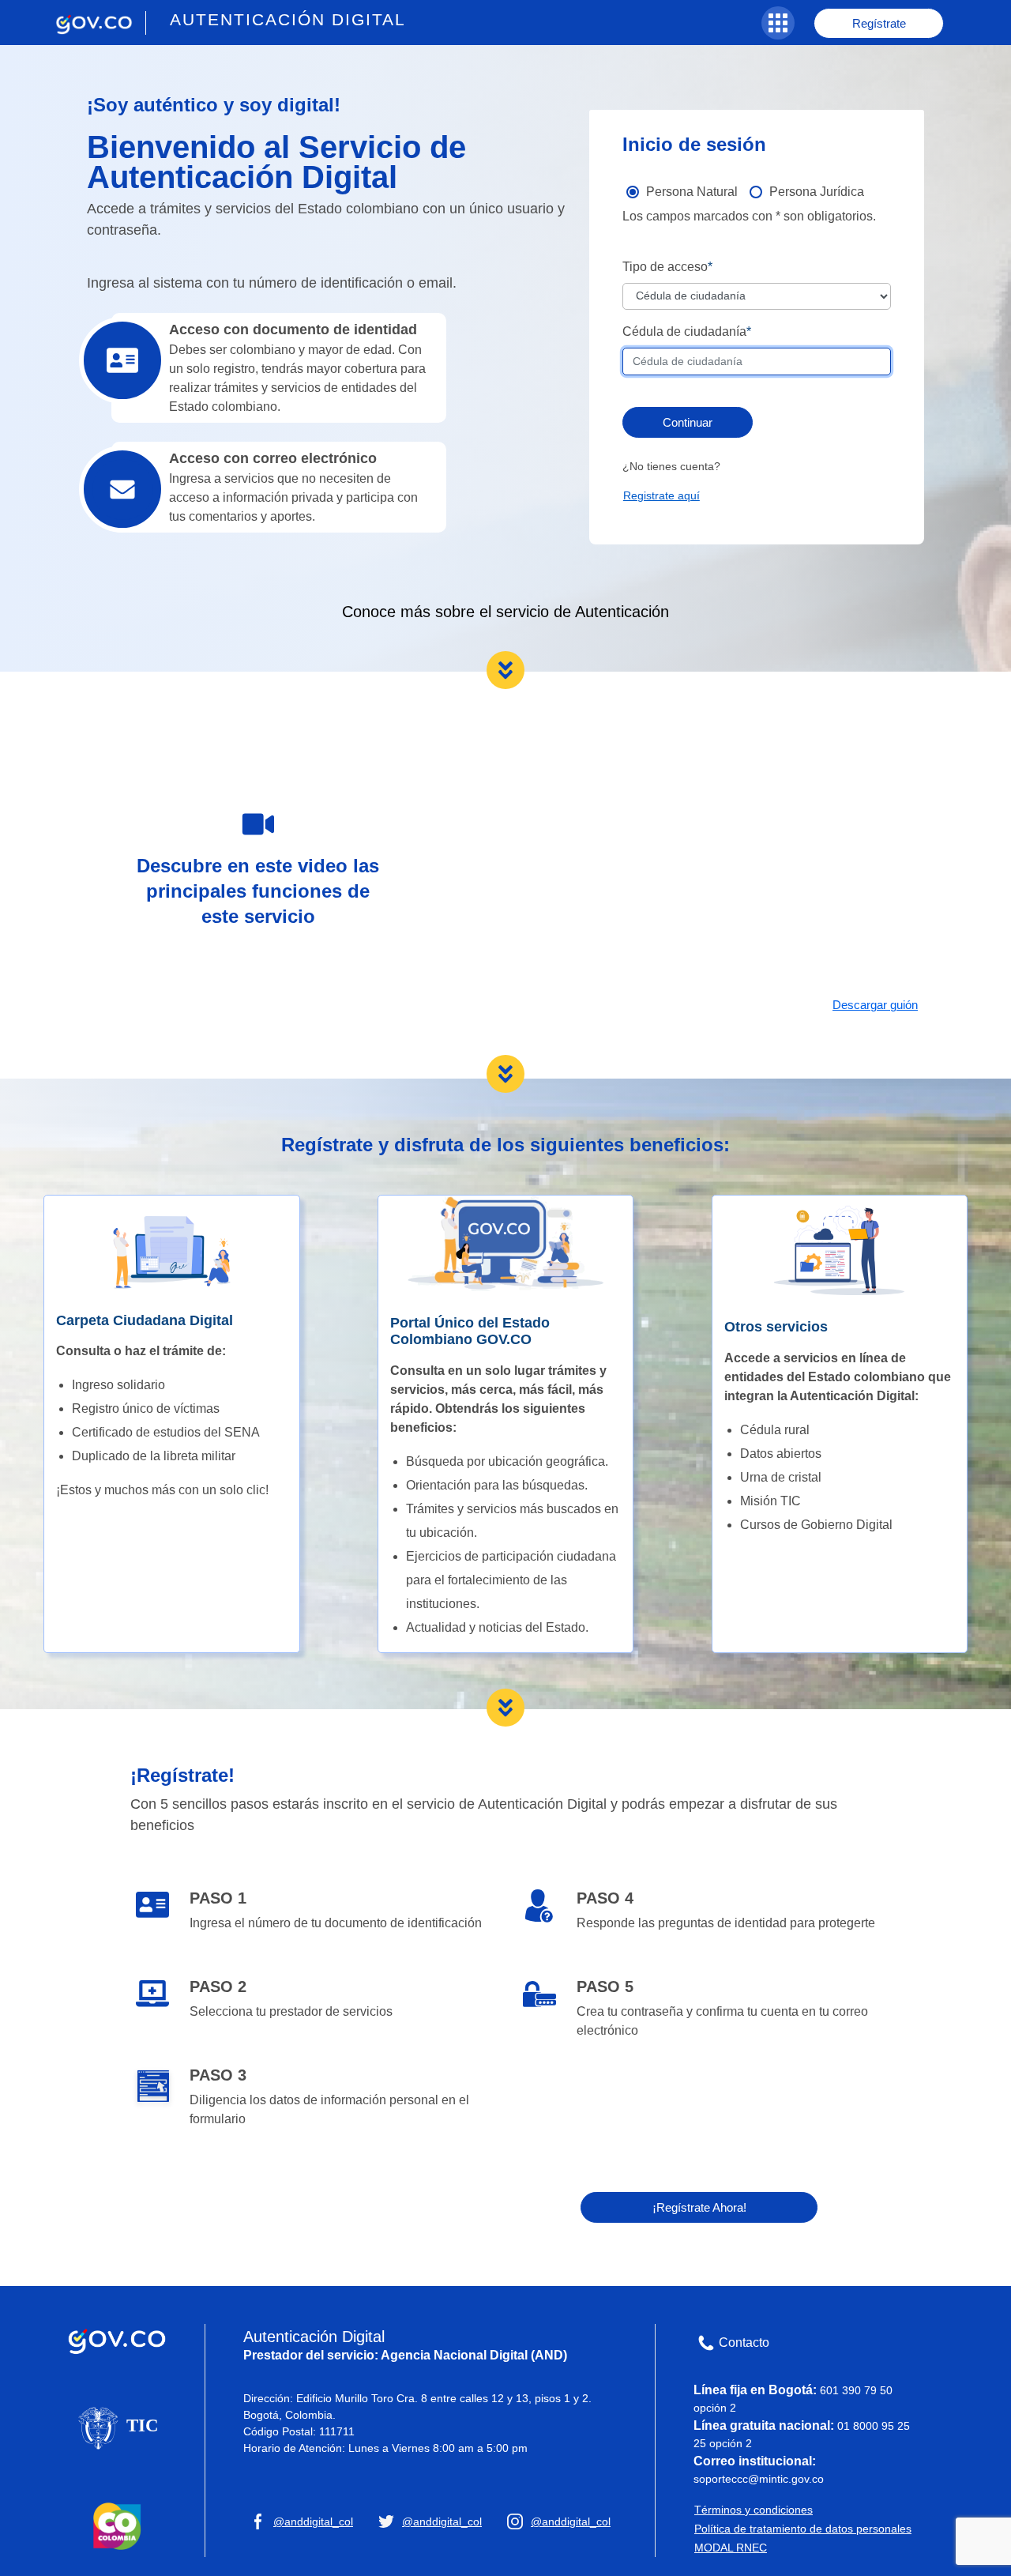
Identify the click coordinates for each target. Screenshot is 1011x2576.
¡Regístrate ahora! (699, 2207)
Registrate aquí (661, 495)
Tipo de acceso (665, 267)
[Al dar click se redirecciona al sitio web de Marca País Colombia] (117, 2525)
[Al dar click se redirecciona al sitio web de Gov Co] (117, 2338)
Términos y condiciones (754, 2510)
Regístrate (879, 23)
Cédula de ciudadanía (684, 331)
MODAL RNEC (731, 2548)
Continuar (688, 422)
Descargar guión (875, 1005)
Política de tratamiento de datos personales (803, 2529)
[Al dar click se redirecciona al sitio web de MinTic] (117, 2427)
